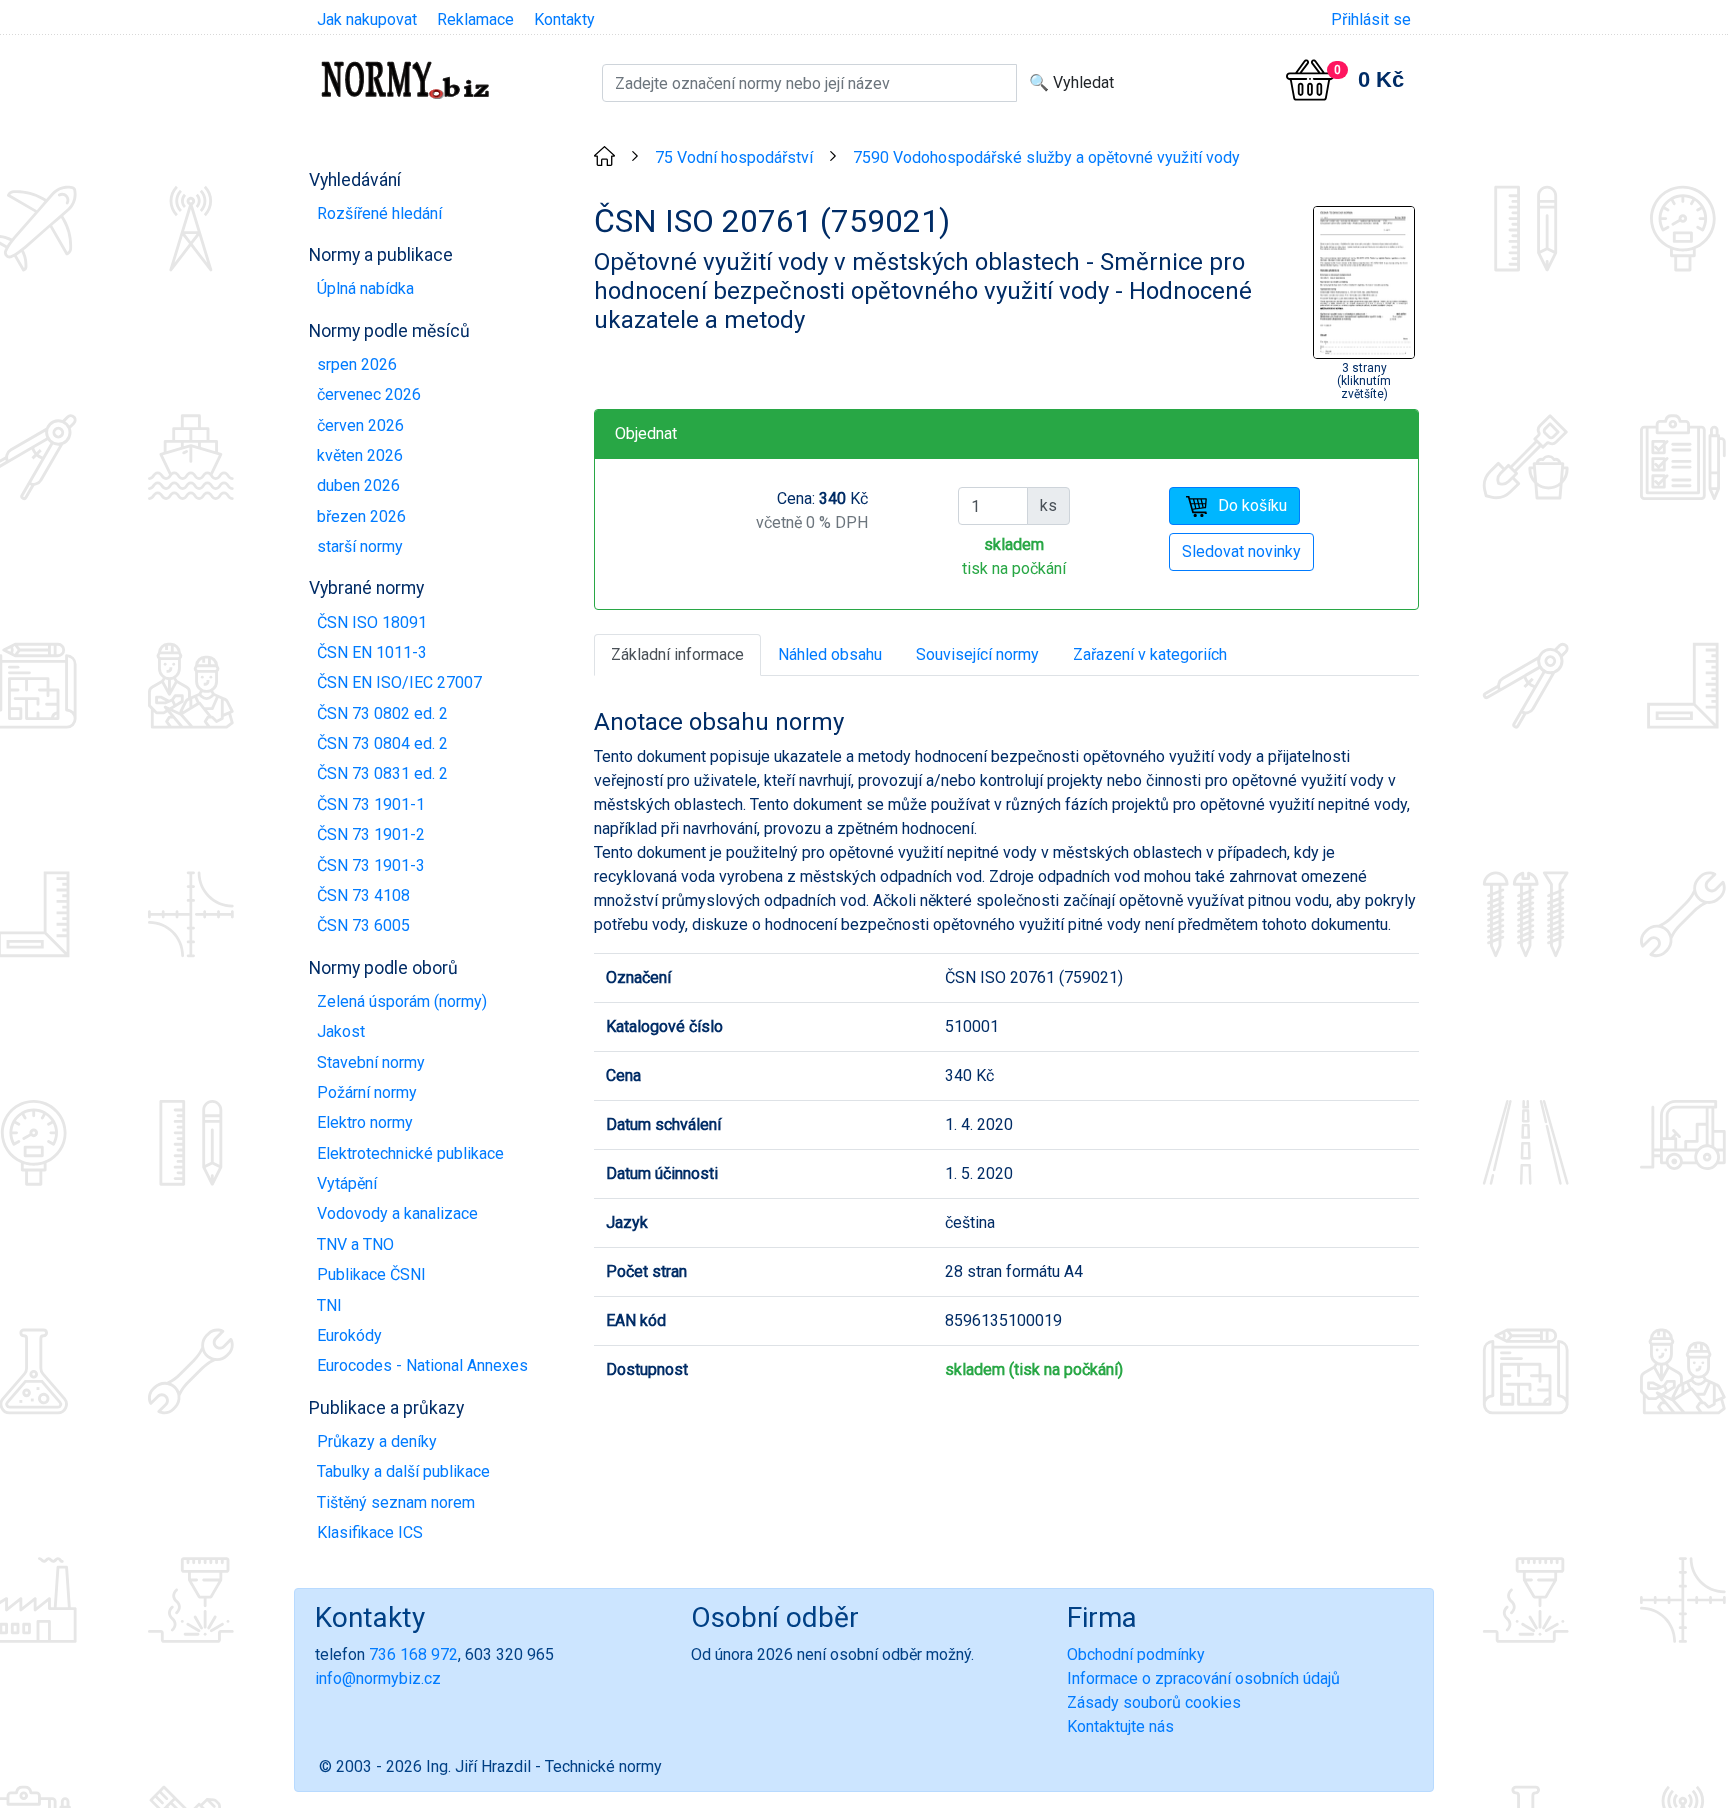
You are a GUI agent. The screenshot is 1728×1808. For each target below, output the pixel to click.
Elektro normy (365, 1122)
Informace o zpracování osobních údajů (1203, 1678)
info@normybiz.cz (378, 1678)
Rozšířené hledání (379, 213)
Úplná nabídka (365, 288)
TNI (329, 1305)
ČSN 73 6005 (363, 925)
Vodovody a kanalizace (397, 1213)
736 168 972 (413, 1654)
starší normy (360, 546)
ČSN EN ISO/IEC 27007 (399, 682)
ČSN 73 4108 (363, 895)
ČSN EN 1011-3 (372, 652)
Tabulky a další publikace (403, 1471)
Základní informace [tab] (677, 654)
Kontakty (564, 19)
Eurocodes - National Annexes (422, 1365)
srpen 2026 (357, 364)
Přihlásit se (1371, 19)
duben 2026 (358, 485)
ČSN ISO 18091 (372, 622)
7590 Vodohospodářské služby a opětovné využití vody (1046, 157)
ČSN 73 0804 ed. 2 (382, 743)
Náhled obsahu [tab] (830, 654)
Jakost (341, 1031)
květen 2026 (360, 455)
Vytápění (347, 1183)
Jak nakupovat (367, 19)
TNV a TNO (355, 1244)
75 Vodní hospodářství (734, 157)
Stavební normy (371, 1062)
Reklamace (475, 19)
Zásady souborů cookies (1154, 1702)
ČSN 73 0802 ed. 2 (382, 713)
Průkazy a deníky (377, 1441)
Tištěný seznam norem (396, 1502)
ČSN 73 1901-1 (371, 804)
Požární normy (367, 1092)
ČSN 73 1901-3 (371, 865)
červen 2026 (360, 425)
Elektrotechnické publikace (410, 1153)
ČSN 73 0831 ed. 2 (382, 773)
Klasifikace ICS (370, 1532)
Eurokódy (349, 1335)
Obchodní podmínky (1136, 1654)
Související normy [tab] (977, 654)
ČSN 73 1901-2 (371, 834)
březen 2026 (361, 516)
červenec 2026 (369, 394)
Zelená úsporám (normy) (402, 1001)
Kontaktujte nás (1120, 1726)
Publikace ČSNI (371, 1274)
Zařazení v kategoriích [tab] (1150, 654)
